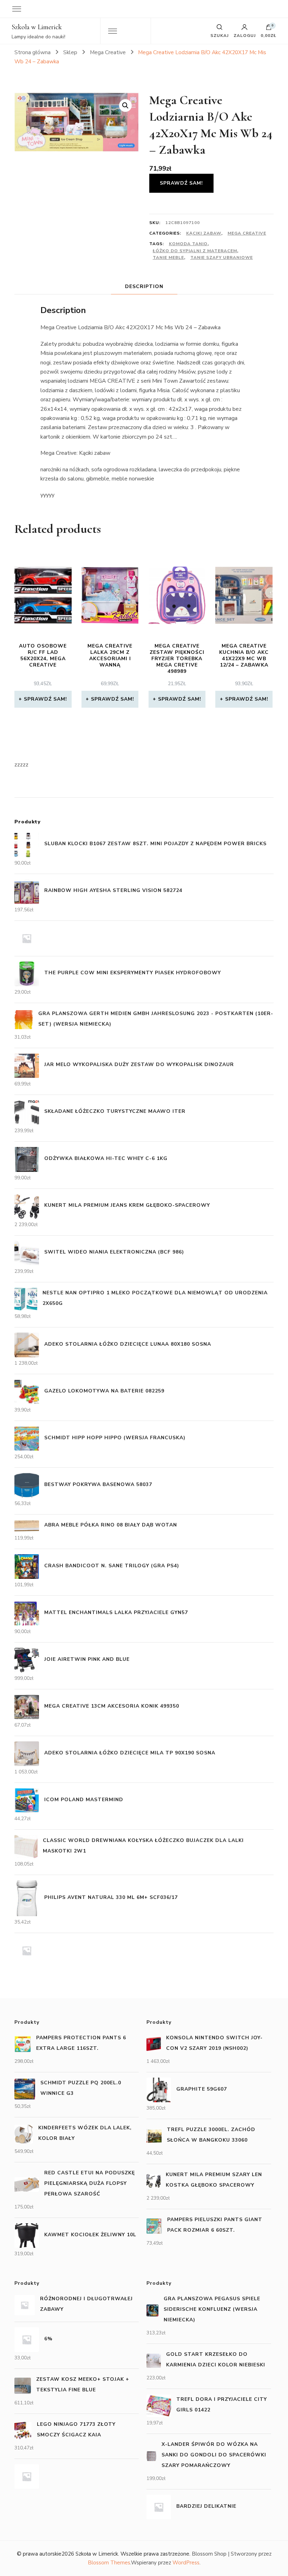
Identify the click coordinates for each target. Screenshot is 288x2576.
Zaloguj (245, 35)
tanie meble (168, 257)
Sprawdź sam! (181, 183)
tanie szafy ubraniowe (222, 257)
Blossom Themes (109, 2563)
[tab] (144, 286)
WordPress (186, 2563)
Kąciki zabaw (204, 233)
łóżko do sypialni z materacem (195, 251)
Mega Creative (247, 233)
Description (144, 286)
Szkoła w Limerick (37, 27)
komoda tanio (188, 244)
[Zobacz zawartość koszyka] (269, 29)
